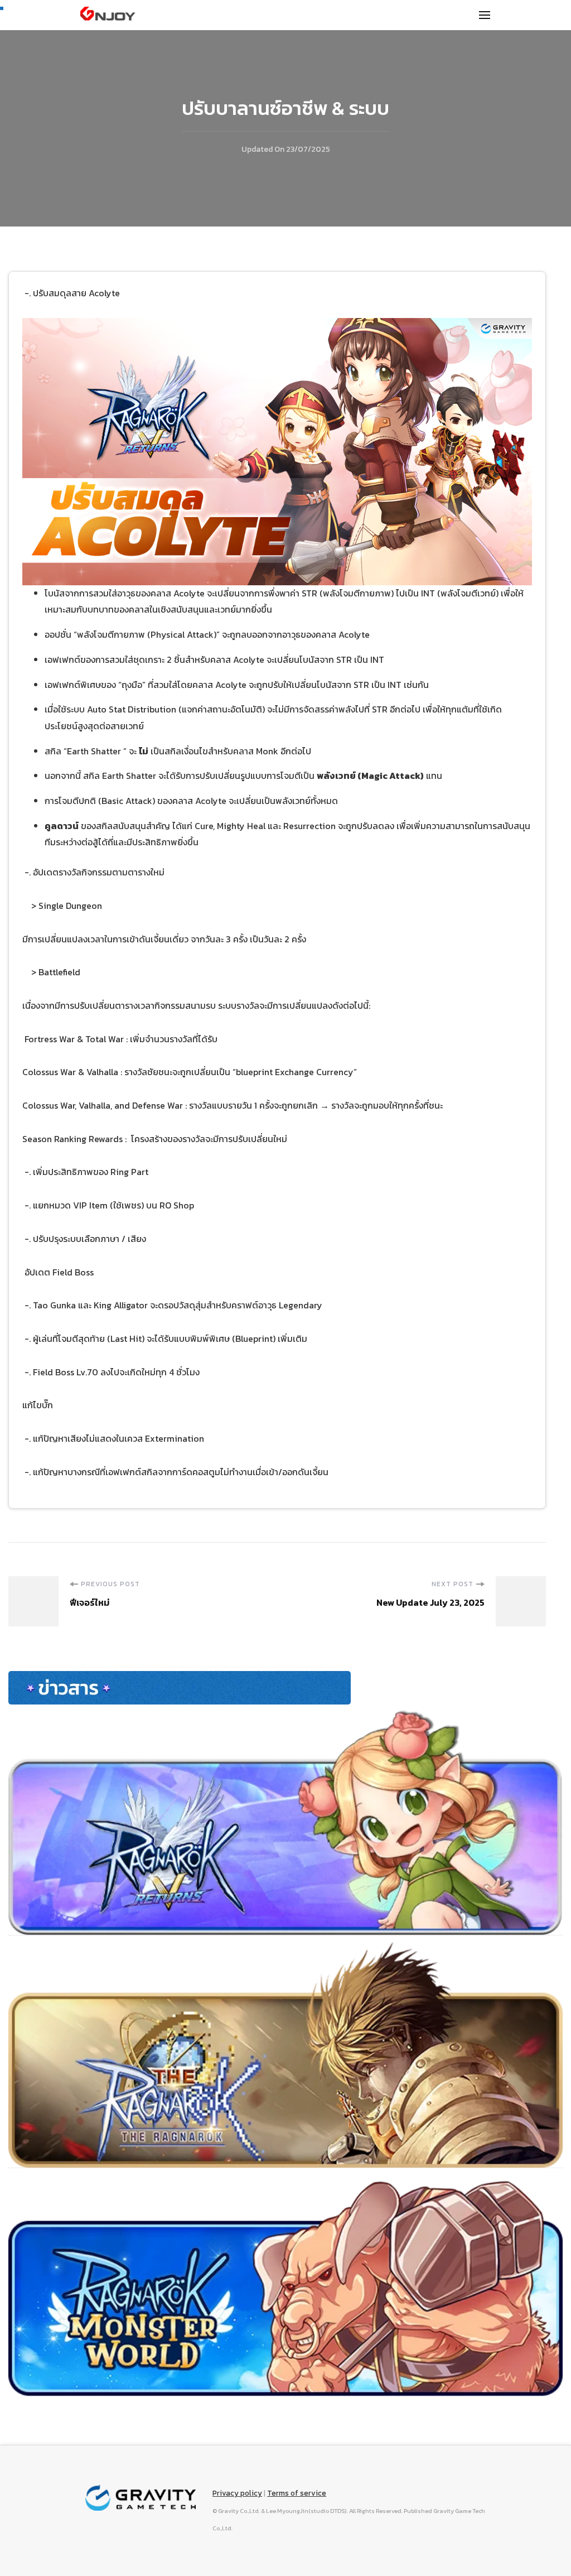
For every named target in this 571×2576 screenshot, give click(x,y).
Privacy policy (237, 2493)
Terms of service (297, 2493)
